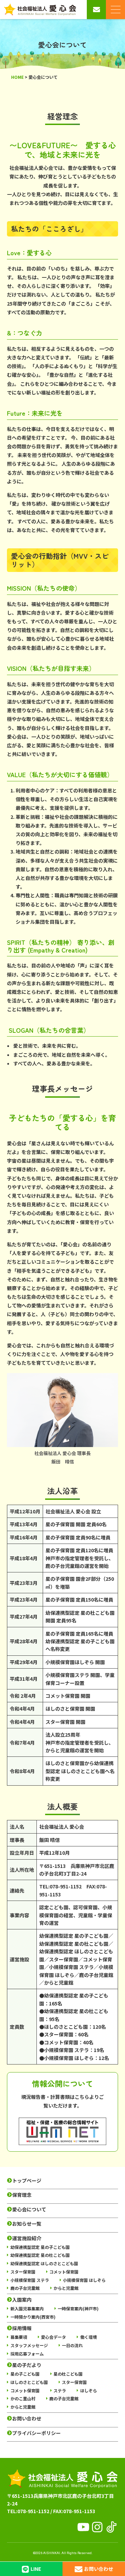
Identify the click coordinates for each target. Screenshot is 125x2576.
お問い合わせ (27, 2419)
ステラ (60, 2390)
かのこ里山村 (23, 2398)
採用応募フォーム (27, 2354)
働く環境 (89, 2337)
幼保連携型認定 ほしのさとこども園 (44, 2263)
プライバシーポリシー (36, 2433)
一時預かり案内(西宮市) (33, 2317)
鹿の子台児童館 (25, 2288)
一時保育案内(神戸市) (78, 2308)
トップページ (27, 2181)
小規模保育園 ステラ (30, 2280)
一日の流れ (72, 2345)
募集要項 (19, 2337)
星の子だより (27, 2365)
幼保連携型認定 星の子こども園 (40, 2247)
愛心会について (29, 2209)
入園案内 (22, 2300)
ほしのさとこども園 (29, 2382)
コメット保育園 (64, 2272)
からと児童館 (66, 2288)
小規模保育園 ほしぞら (84, 2280)
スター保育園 (23, 2272)
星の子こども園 (25, 2374)
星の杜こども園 (68, 2374)
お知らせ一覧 (27, 2224)
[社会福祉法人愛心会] (40, 10)
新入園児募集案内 (27, 2308)
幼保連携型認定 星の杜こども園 (40, 2255)
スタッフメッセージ (29, 2345)
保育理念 (22, 2195)
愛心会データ (53, 2337)
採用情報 (22, 2328)
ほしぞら (89, 2390)
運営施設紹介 (27, 2238)
